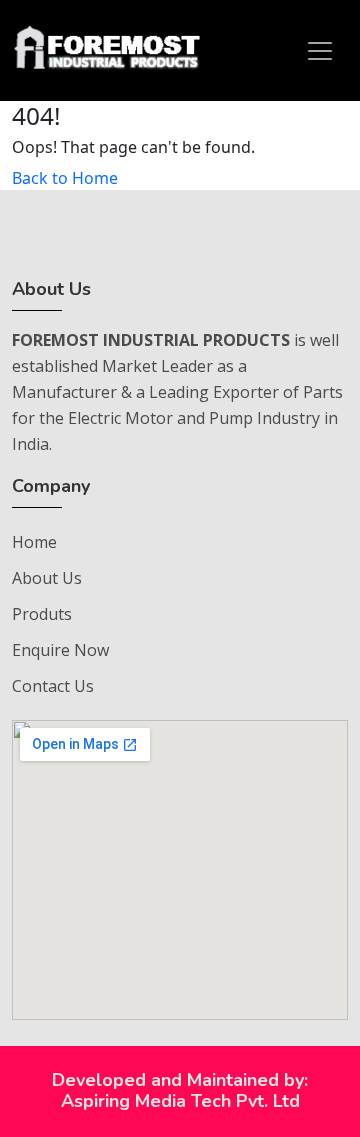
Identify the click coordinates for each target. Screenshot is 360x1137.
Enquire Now (60, 650)
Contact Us (53, 686)
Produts (42, 614)
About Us (47, 578)
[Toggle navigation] (320, 51)
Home (34, 542)
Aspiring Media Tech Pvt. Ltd (180, 1101)
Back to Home (65, 178)
